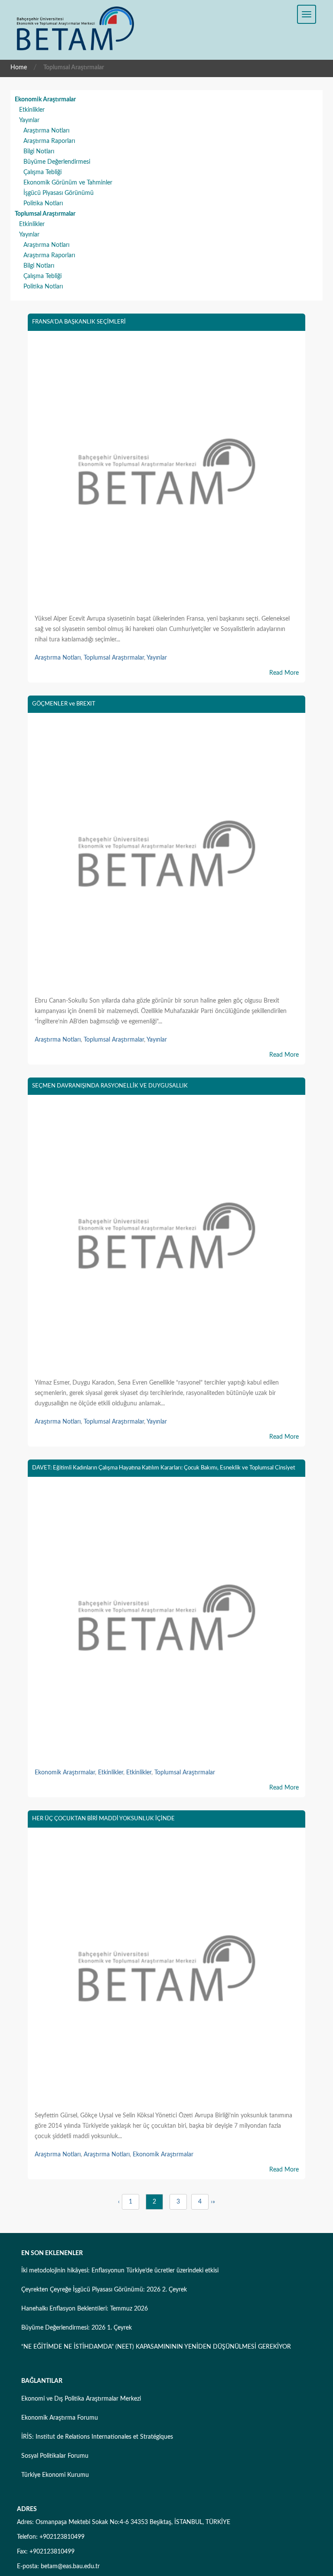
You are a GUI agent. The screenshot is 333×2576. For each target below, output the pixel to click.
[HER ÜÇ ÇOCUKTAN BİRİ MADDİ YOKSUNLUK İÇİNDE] (166, 1971)
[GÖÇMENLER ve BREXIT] (166, 856)
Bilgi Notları (39, 152)
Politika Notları (43, 204)
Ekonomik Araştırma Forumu (60, 2418)
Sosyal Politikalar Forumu (55, 2456)
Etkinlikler (32, 110)
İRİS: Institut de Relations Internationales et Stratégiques (97, 2437)
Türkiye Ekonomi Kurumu (55, 2475)
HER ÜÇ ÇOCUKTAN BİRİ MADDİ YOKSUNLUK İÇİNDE (103, 1819)
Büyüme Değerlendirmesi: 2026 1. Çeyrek (77, 2328)
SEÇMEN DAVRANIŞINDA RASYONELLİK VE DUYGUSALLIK (110, 1086)
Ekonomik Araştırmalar (45, 100)
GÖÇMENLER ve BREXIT (64, 704)
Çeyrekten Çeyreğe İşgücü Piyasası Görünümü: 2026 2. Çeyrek (104, 2290)
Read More (284, 673)
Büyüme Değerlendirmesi (57, 162)
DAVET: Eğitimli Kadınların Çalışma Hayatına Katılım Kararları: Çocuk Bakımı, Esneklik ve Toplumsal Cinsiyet (164, 1468)
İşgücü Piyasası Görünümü (59, 193)
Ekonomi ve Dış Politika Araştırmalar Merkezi (81, 2399)
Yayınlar (29, 120)
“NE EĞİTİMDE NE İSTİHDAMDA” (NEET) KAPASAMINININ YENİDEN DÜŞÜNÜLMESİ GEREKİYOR (156, 2347)
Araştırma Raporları (49, 141)
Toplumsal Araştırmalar (45, 214)
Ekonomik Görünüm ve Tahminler (68, 183)
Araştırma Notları (46, 131)
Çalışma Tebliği (42, 172)
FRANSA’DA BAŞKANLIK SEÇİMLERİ (79, 322)
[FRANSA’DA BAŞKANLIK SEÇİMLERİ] (166, 474)
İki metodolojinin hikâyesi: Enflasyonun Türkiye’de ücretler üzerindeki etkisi (120, 2271)
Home (19, 68)
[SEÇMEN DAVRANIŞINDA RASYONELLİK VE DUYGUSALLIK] (166, 1238)
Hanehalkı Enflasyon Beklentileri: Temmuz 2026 (85, 2309)
